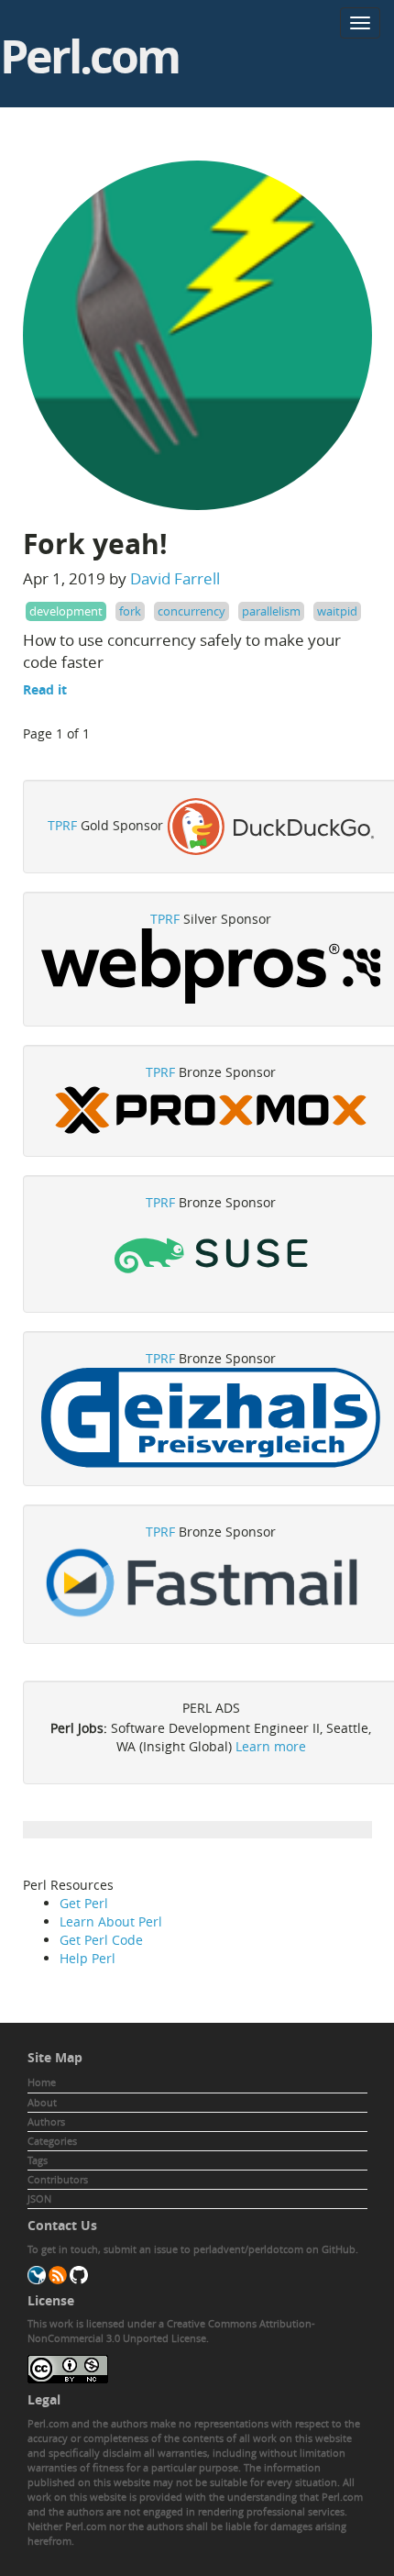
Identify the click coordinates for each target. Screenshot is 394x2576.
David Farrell (175, 578)
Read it (45, 689)
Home (42, 2082)
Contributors (58, 2179)
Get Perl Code (101, 1940)
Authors (46, 2121)
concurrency (192, 611)
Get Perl (84, 1903)
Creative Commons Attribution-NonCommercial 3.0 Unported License (171, 2331)
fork (130, 611)
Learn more (271, 1746)
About (42, 2102)
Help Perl (88, 1958)
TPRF (62, 824)
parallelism (271, 611)
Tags (38, 2160)
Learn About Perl (111, 1921)
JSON (39, 2198)
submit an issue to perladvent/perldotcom (203, 2249)
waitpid (337, 611)
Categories (52, 2141)
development (66, 611)
